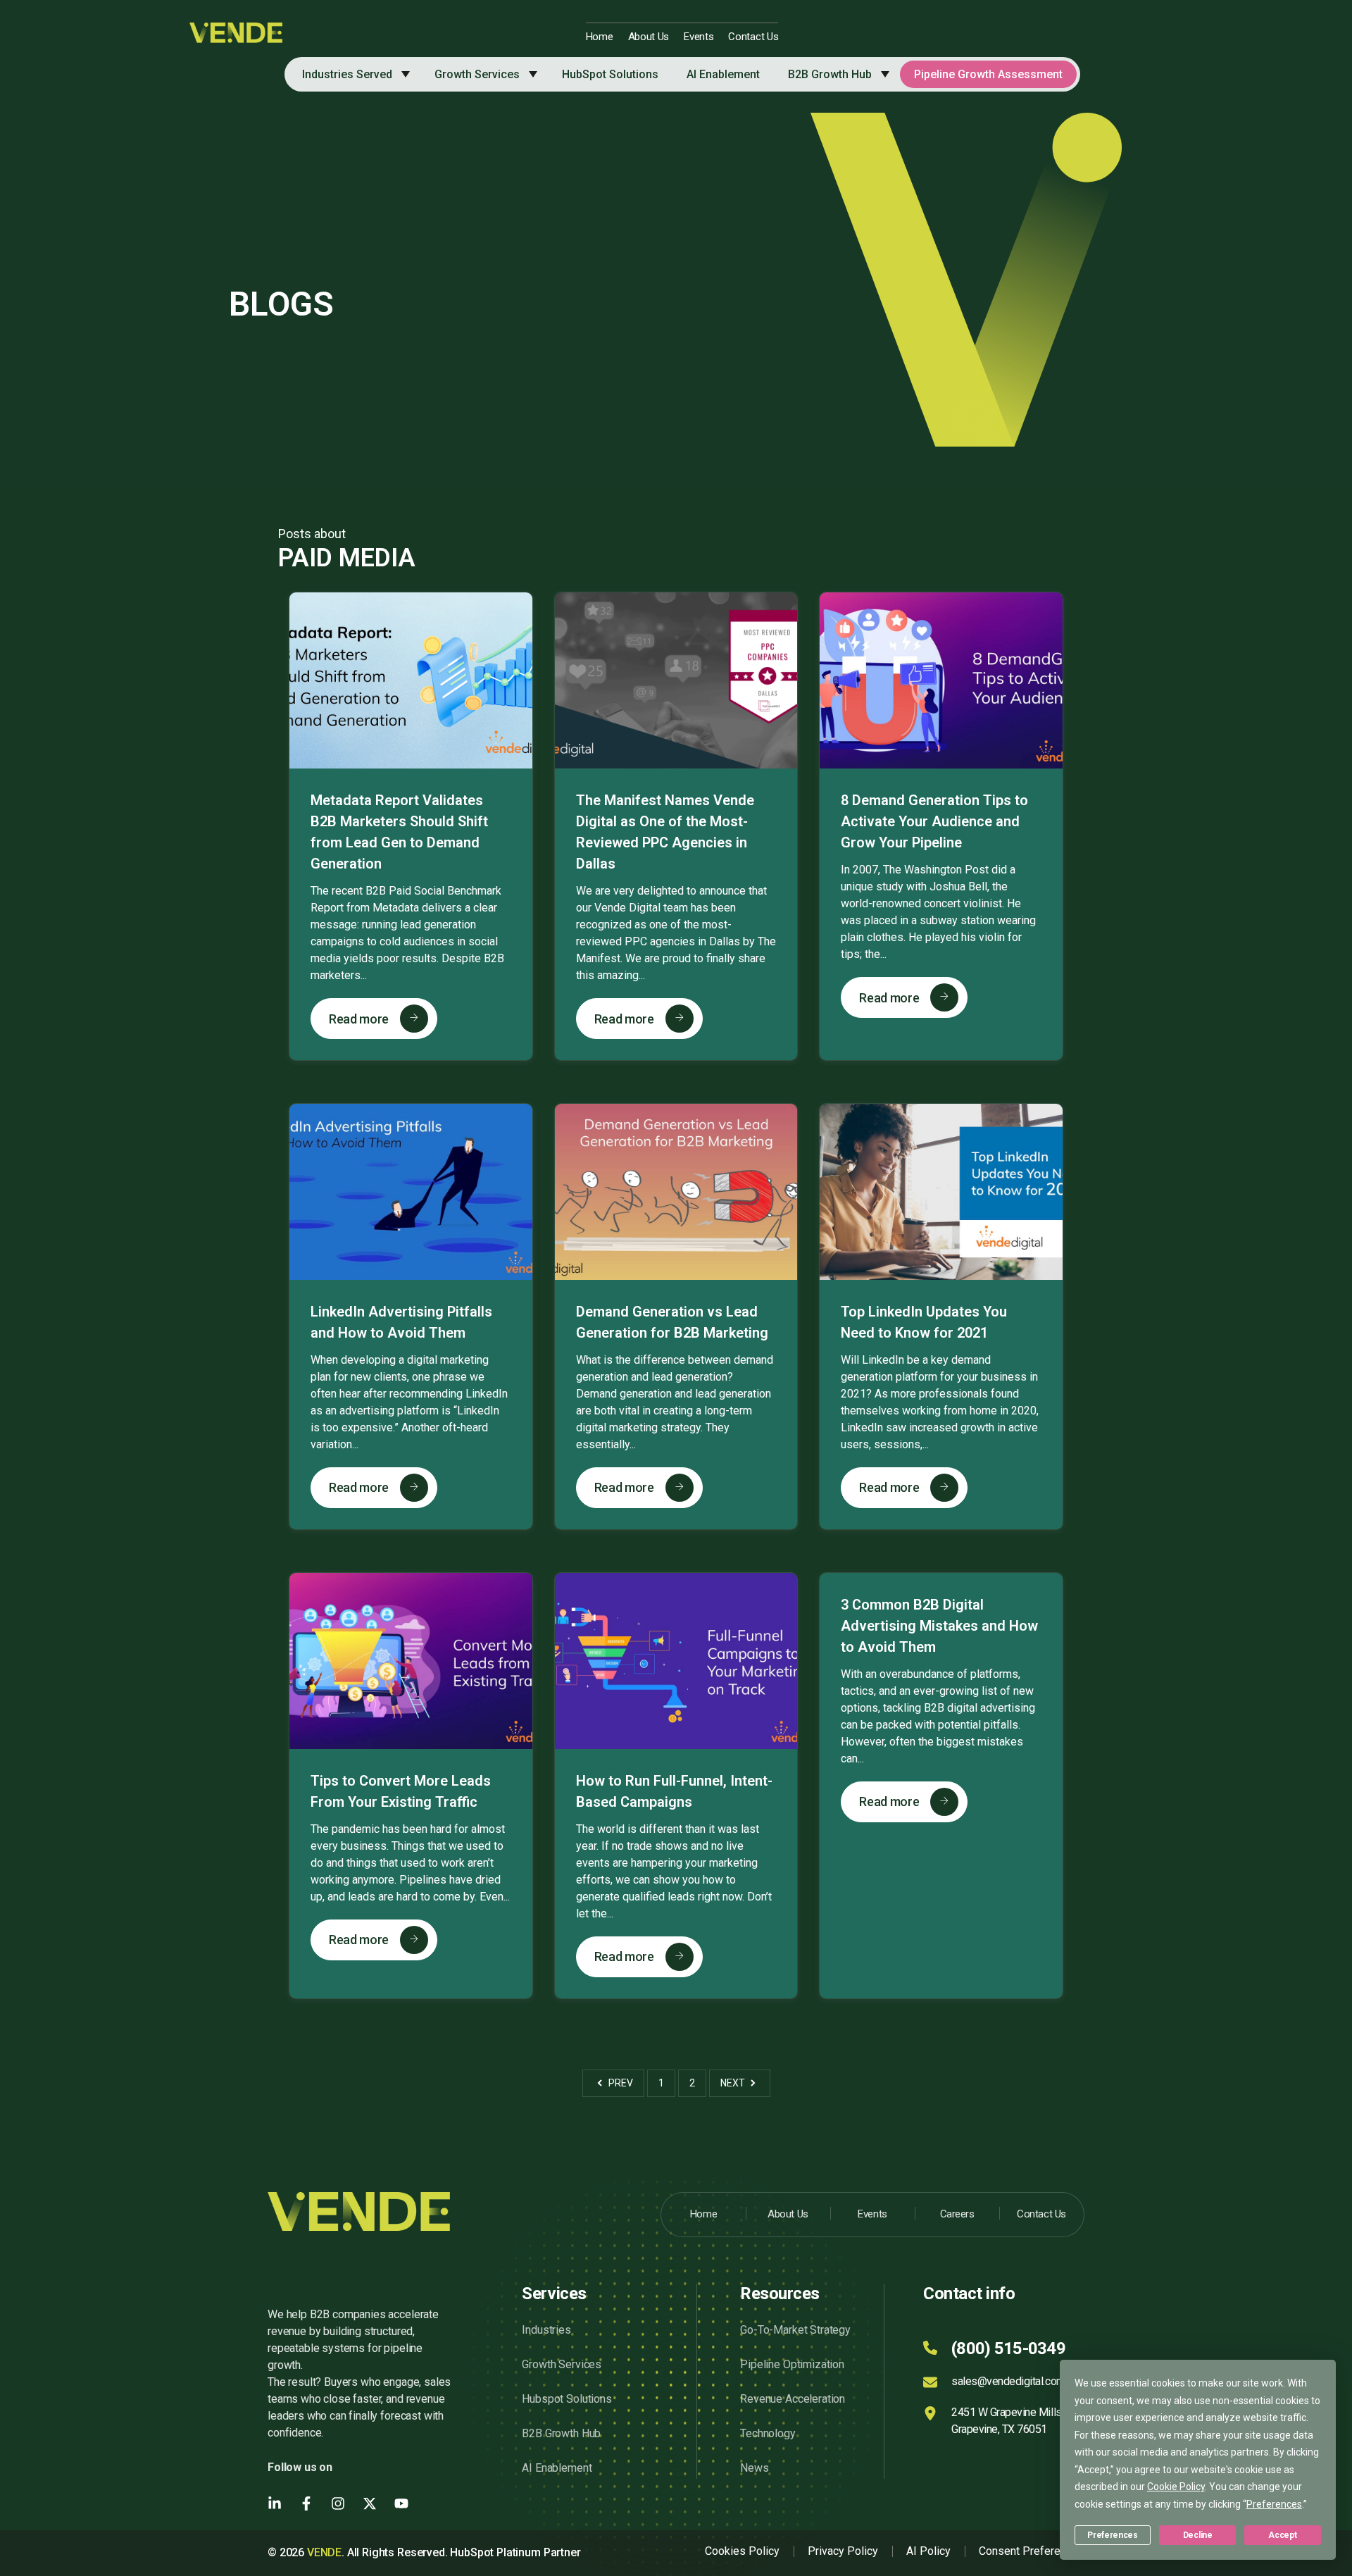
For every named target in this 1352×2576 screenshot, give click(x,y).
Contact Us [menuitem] (753, 37)
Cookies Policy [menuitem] (742, 2551)
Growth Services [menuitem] (477, 74)
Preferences (1112, 2535)
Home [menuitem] (600, 37)
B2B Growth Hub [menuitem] (830, 74)
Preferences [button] (1274, 2504)
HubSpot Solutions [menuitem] (610, 74)
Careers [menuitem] (957, 2214)
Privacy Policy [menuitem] (843, 2551)
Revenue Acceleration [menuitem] (793, 2399)
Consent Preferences (1032, 2551)
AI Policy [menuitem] (928, 2551)
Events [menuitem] (699, 37)
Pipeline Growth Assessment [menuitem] (988, 74)
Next (734, 2083)
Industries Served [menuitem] (347, 74)
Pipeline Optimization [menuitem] (792, 2364)
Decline (1198, 2535)
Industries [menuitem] (546, 2330)
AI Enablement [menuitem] (723, 74)
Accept (1282, 2535)
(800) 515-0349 (1008, 2348)
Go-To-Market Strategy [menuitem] (795, 2330)
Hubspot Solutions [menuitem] (567, 2399)
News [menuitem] (754, 2468)
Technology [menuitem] (768, 2433)
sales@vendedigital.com (1008, 2381)
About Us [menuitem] (649, 37)
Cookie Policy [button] (1176, 2487)
